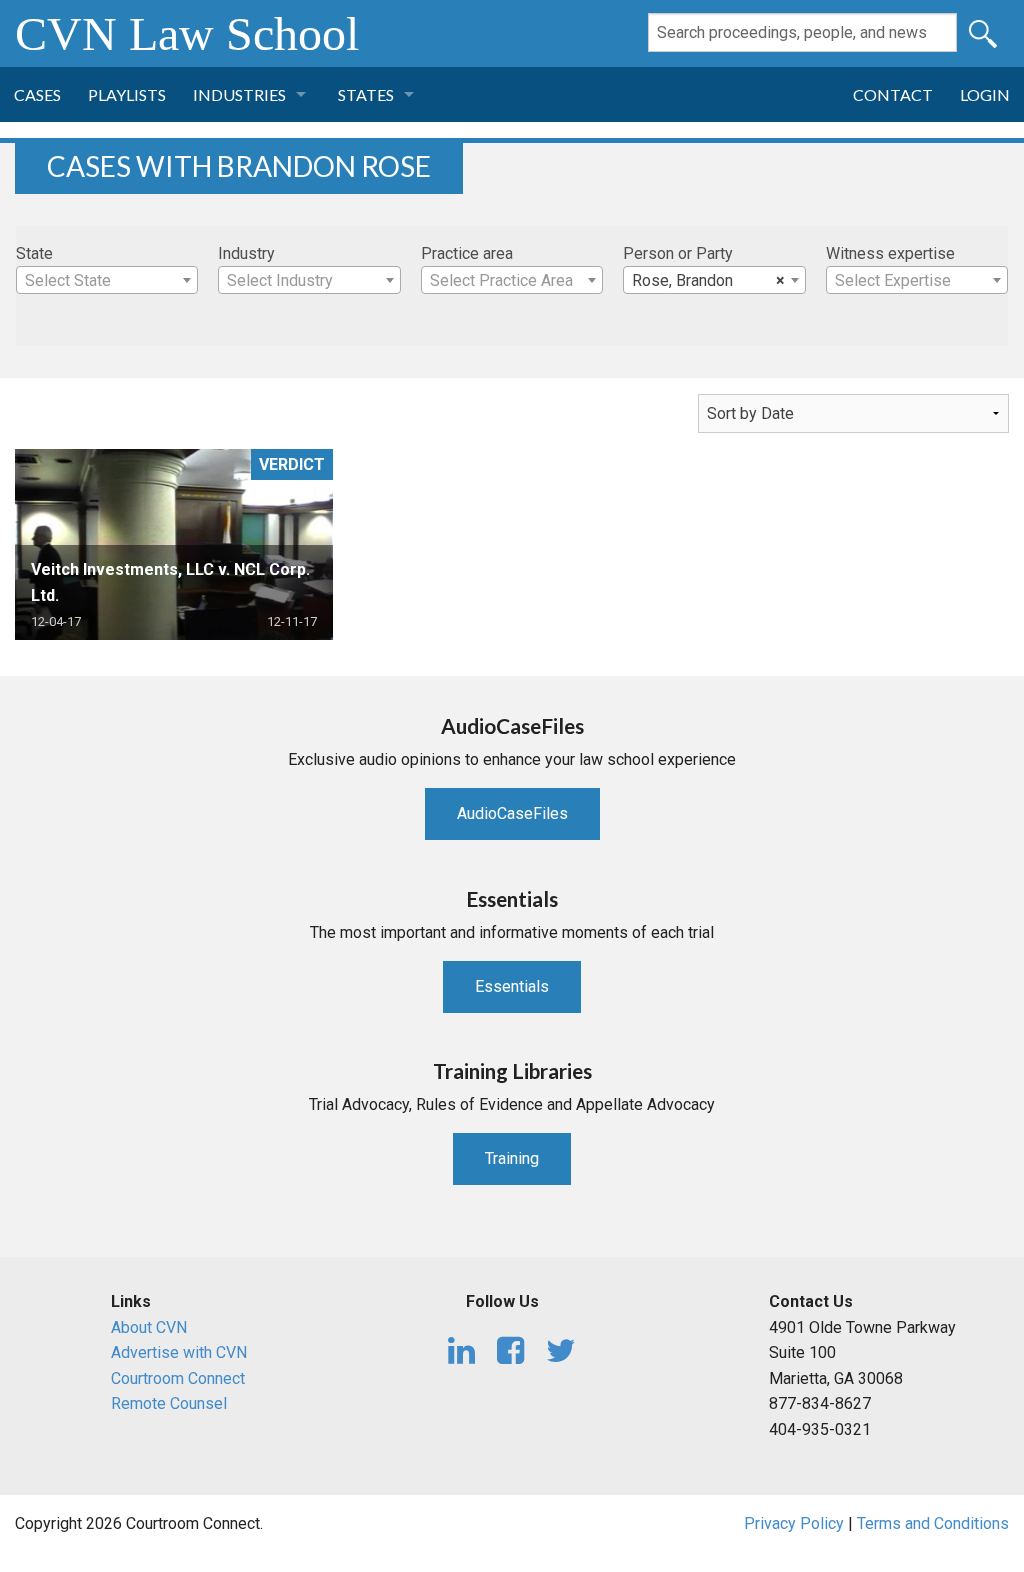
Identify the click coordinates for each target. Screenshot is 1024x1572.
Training (512, 1158)
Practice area (467, 253)
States (366, 94)
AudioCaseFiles (512, 813)
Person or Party (678, 253)
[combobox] (107, 280)
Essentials (512, 986)
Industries (239, 94)
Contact (893, 94)
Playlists (127, 94)
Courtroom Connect (178, 1378)
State (34, 253)
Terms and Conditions (933, 1523)
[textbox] (107, 281)
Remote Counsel (169, 1403)
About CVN (149, 1327)
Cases (37, 94)
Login (985, 94)
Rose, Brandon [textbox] (708, 280)
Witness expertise (890, 253)
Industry (246, 253)
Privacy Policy (794, 1523)
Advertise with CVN (179, 1352)
